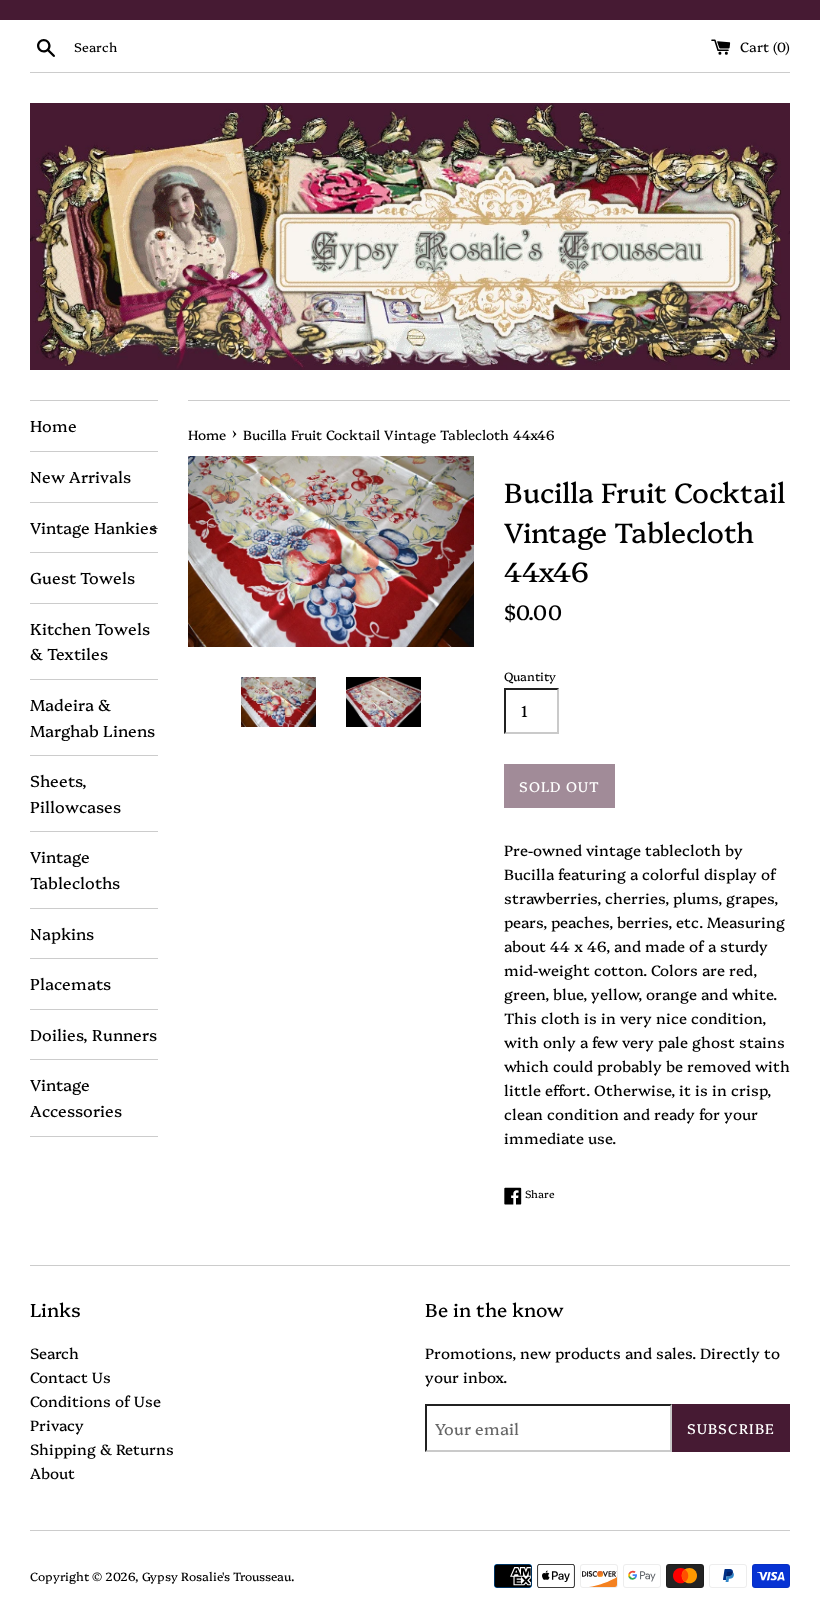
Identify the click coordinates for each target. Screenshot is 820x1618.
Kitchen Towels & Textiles (90, 641)
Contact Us (70, 1376)
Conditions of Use (95, 1400)
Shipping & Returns (102, 1448)
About (52, 1472)
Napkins (62, 933)
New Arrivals (80, 476)
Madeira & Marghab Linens (92, 717)
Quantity (530, 675)
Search (54, 1352)
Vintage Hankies (94, 527)
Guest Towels (82, 577)
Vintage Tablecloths (75, 869)
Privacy (57, 1424)
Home (53, 425)
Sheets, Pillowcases (75, 793)
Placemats (70, 983)
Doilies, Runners (93, 1034)
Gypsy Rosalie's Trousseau (216, 1575)
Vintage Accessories (76, 1097)
